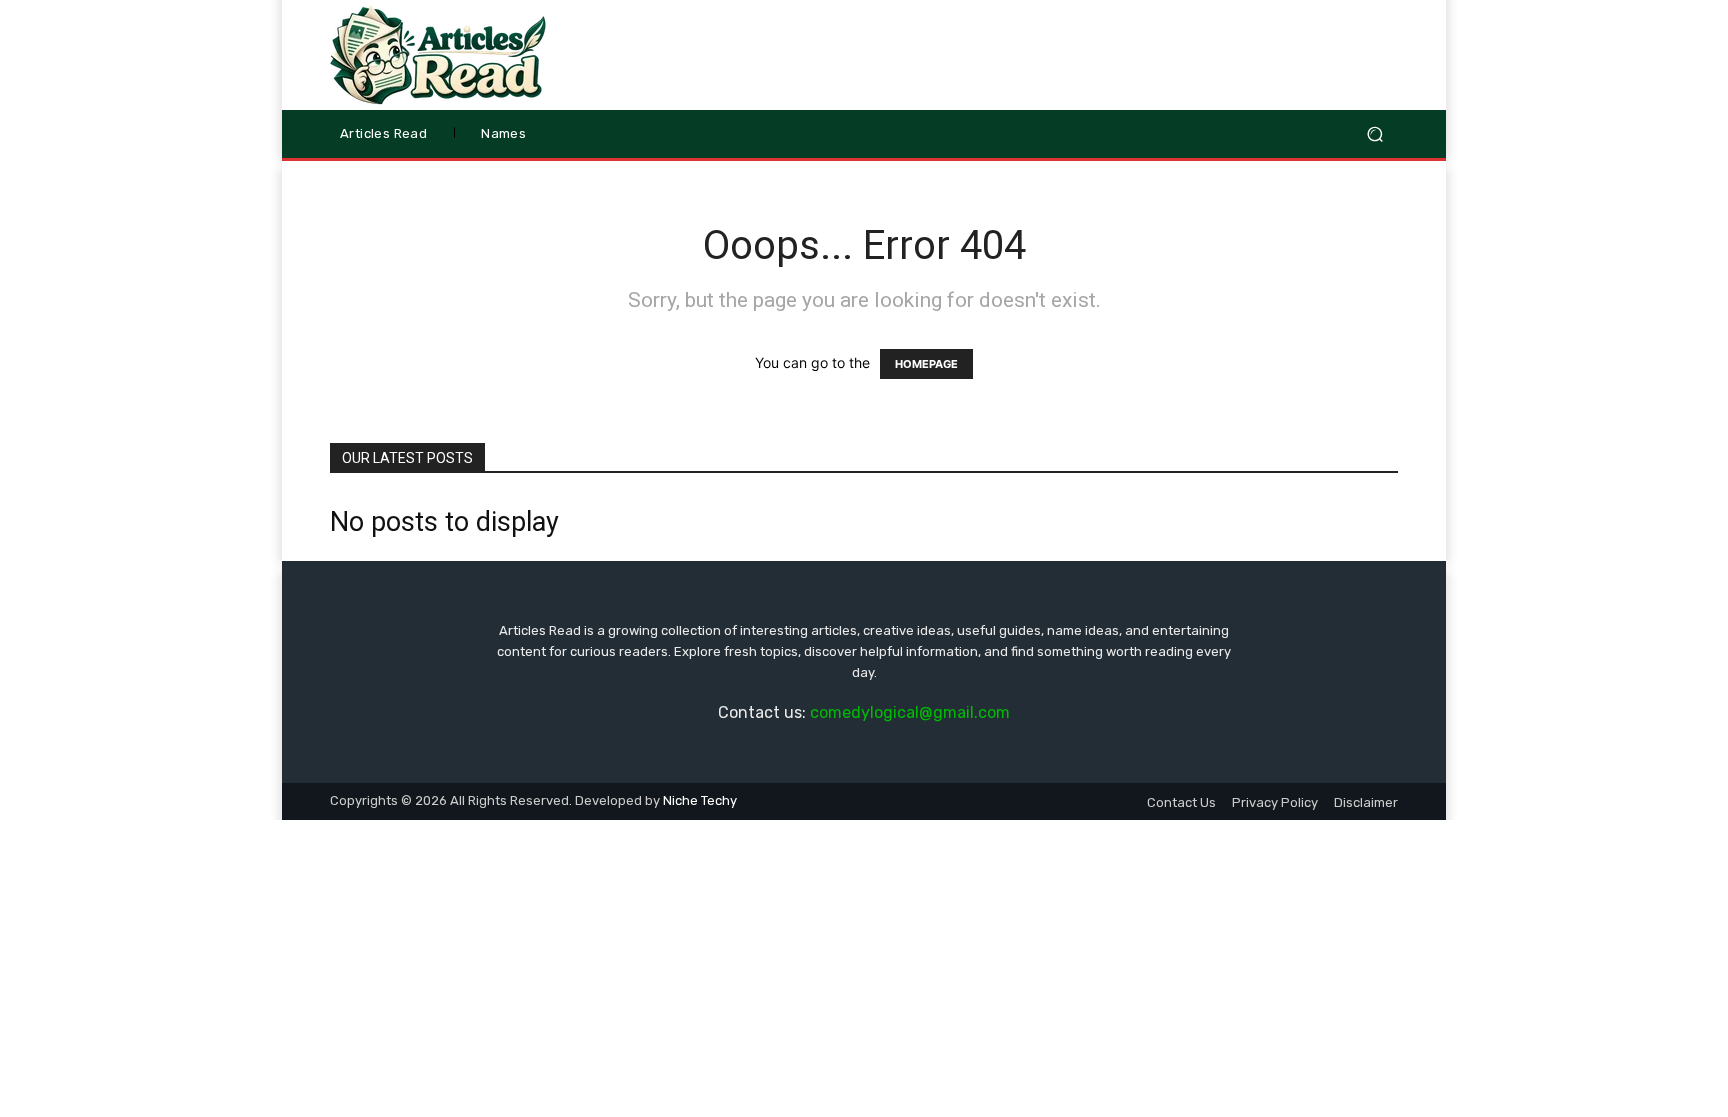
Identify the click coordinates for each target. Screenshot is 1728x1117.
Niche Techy (700, 800)
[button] (1374, 134)
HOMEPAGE (926, 364)
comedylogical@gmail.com (910, 712)
